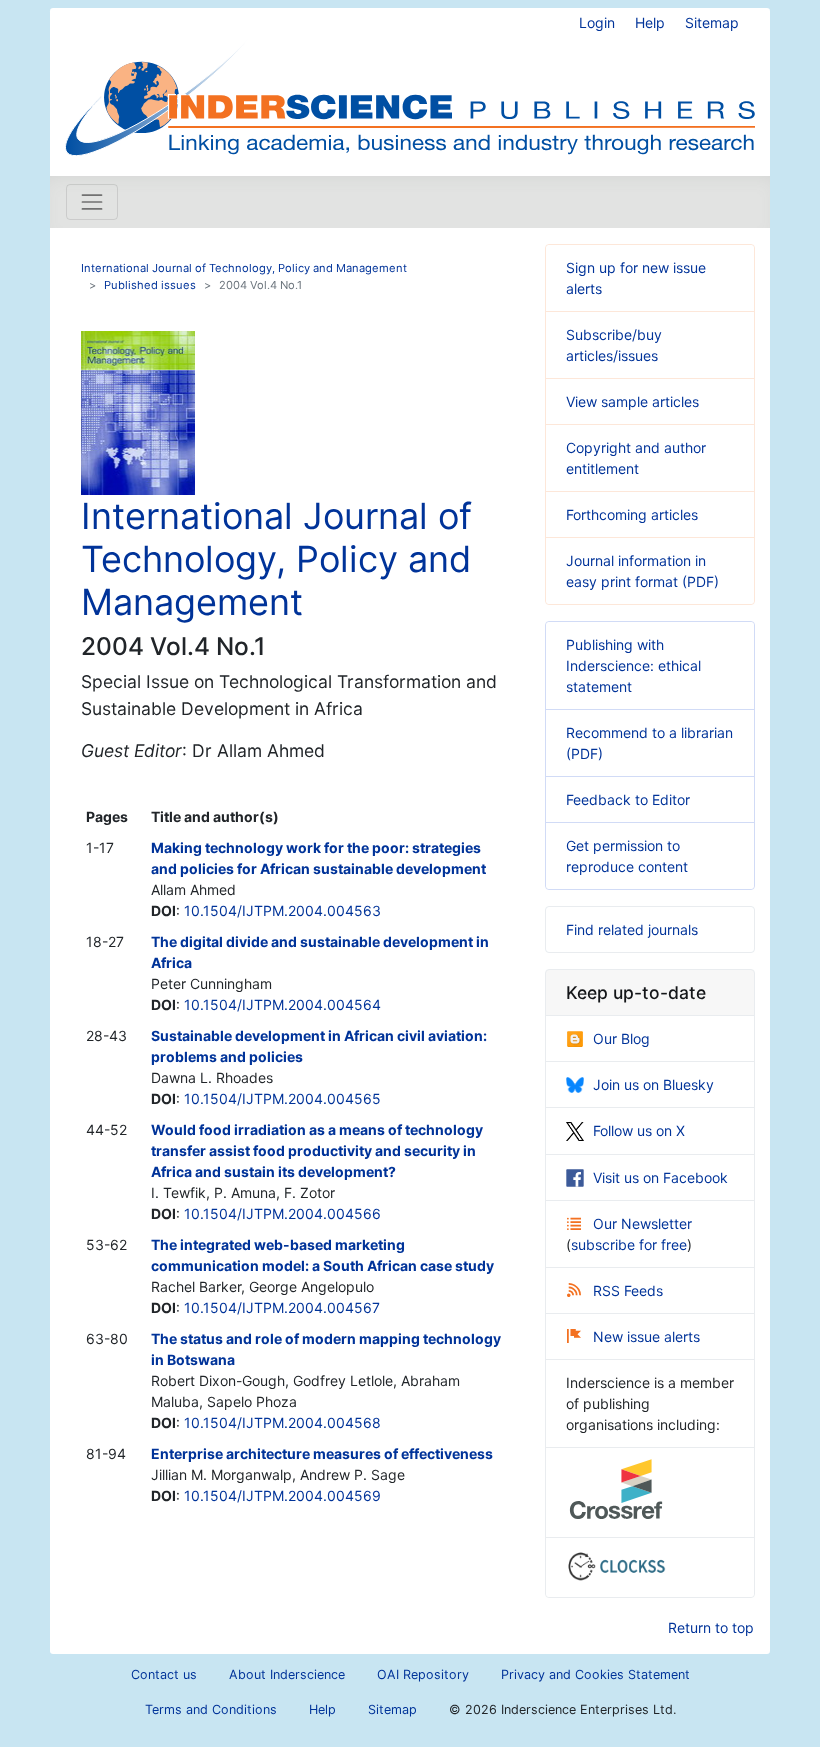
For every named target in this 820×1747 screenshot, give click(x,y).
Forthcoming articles (632, 514)
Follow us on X (639, 1130)
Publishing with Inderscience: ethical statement (633, 665)
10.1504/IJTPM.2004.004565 (282, 1098)
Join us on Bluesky (653, 1084)
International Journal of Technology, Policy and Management (244, 268)
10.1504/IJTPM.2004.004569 (282, 1495)
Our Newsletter (642, 1223)
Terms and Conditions (211, 1709)
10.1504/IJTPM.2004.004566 (282, 1213)
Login (597, 22)
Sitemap (712, 22)
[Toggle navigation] (92, 202)
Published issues (150, 285)
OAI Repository (423, 1674)
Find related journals (632, 929)
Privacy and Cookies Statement (595, 1674)
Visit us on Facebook (660, 1177)
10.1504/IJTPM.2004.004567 (282, 1307)
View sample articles (632, 401)
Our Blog (621, 1038)
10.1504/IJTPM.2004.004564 (282, 1004)
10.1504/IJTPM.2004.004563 (282, 910)
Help (650, 22)
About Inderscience (287, 1674)
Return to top (711, 1627)
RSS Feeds (628, 1290)
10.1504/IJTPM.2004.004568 (282, 1422)
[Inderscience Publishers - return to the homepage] (410, 84)
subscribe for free (629, 1244)
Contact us (164, 1674)
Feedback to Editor (628, 799)
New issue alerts (646, 1336)
